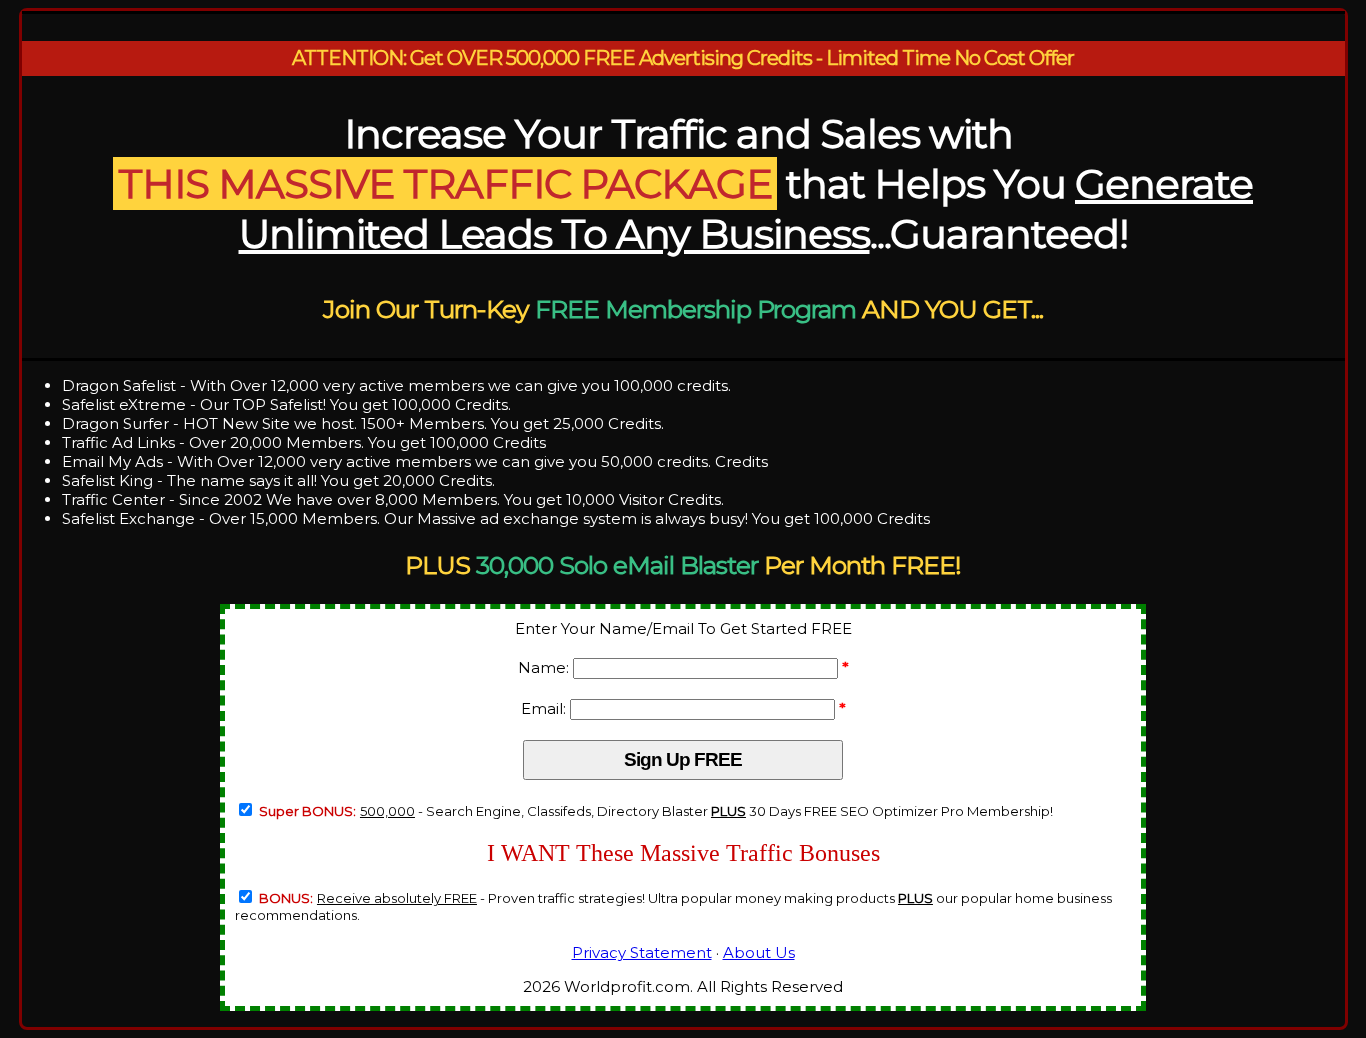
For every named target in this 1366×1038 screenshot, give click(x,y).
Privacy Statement (642, 952)
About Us (759, 952)
